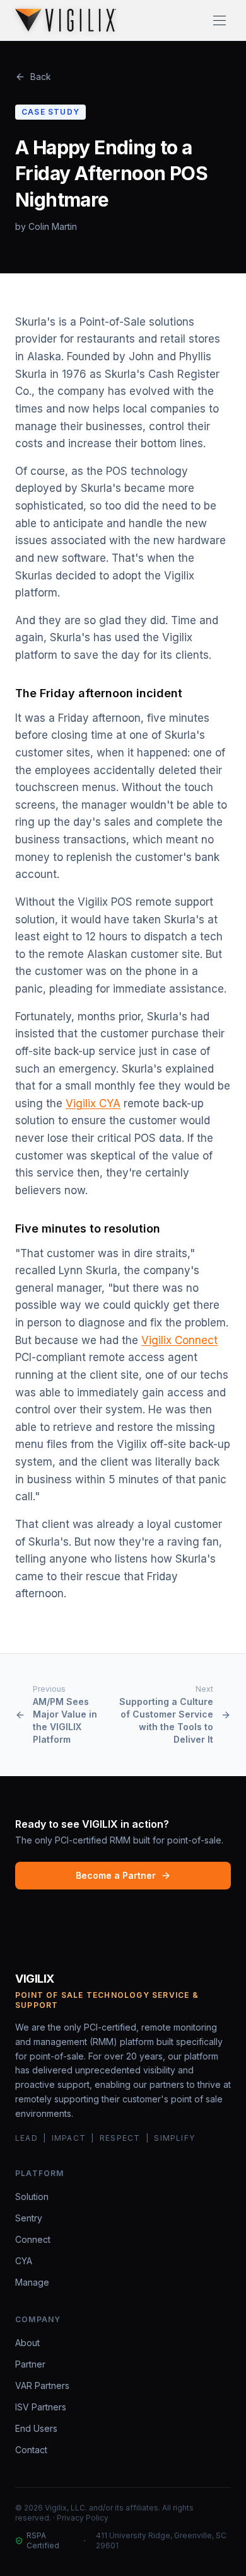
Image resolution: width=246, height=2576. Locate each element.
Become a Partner (116, 1875)
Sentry (29, 2218)
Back (41, 77)
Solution (32, 2197)
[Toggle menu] (220, 20)
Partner (30, 2364)
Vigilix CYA (93, 1103)
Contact (31, 2450)
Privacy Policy (83, 2518)
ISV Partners (41, 2407)
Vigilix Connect (179, 1340)
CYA (24, 2261)
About (27, 2343)
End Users (36, 2428)
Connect (33, 2239)
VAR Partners (42, 2385)
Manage (32, 2282)
